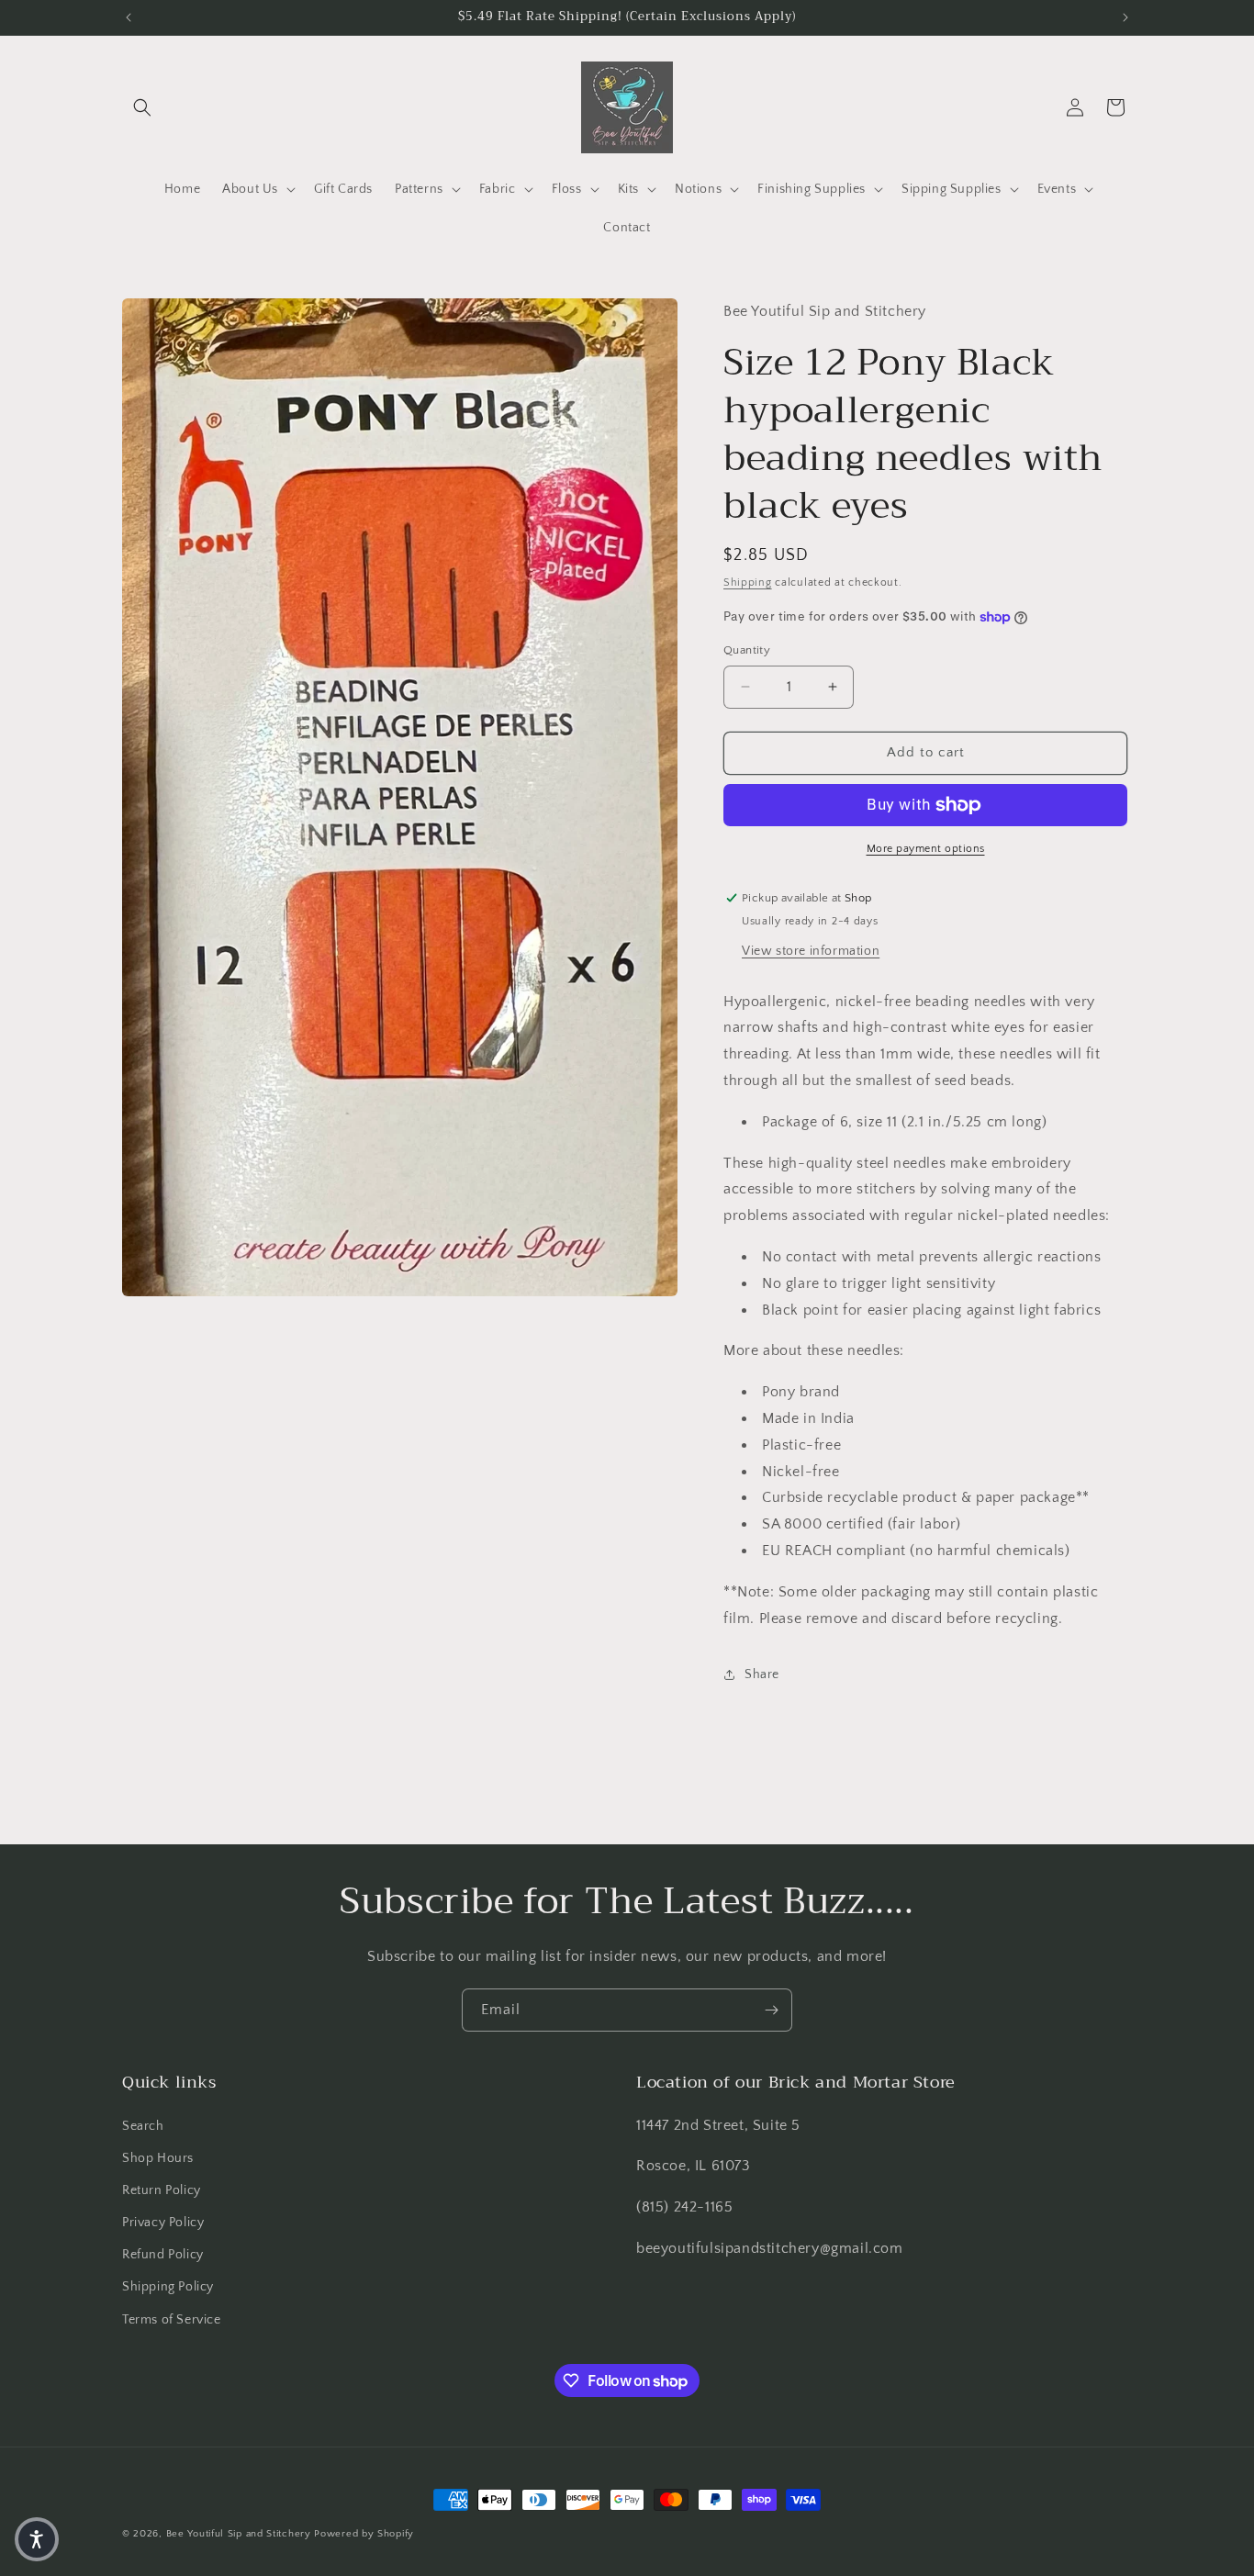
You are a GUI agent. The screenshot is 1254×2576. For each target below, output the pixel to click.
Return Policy (162, 2190)
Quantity (747, 650)
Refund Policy (163, 2255)
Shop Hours (158, 2158)
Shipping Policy (168, 2287)
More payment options (926, 849)
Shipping (748, 582)
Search (143, 2126)
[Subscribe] (771, 2010)
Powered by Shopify (364, 2534)
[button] (142, 107)
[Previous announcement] (129, 17)
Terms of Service (172, 2320)
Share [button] (762, 1674)
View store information (811, 951)
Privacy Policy (163, 2223)
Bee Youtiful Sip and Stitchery (239, 2534)
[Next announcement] (1125, 17)
